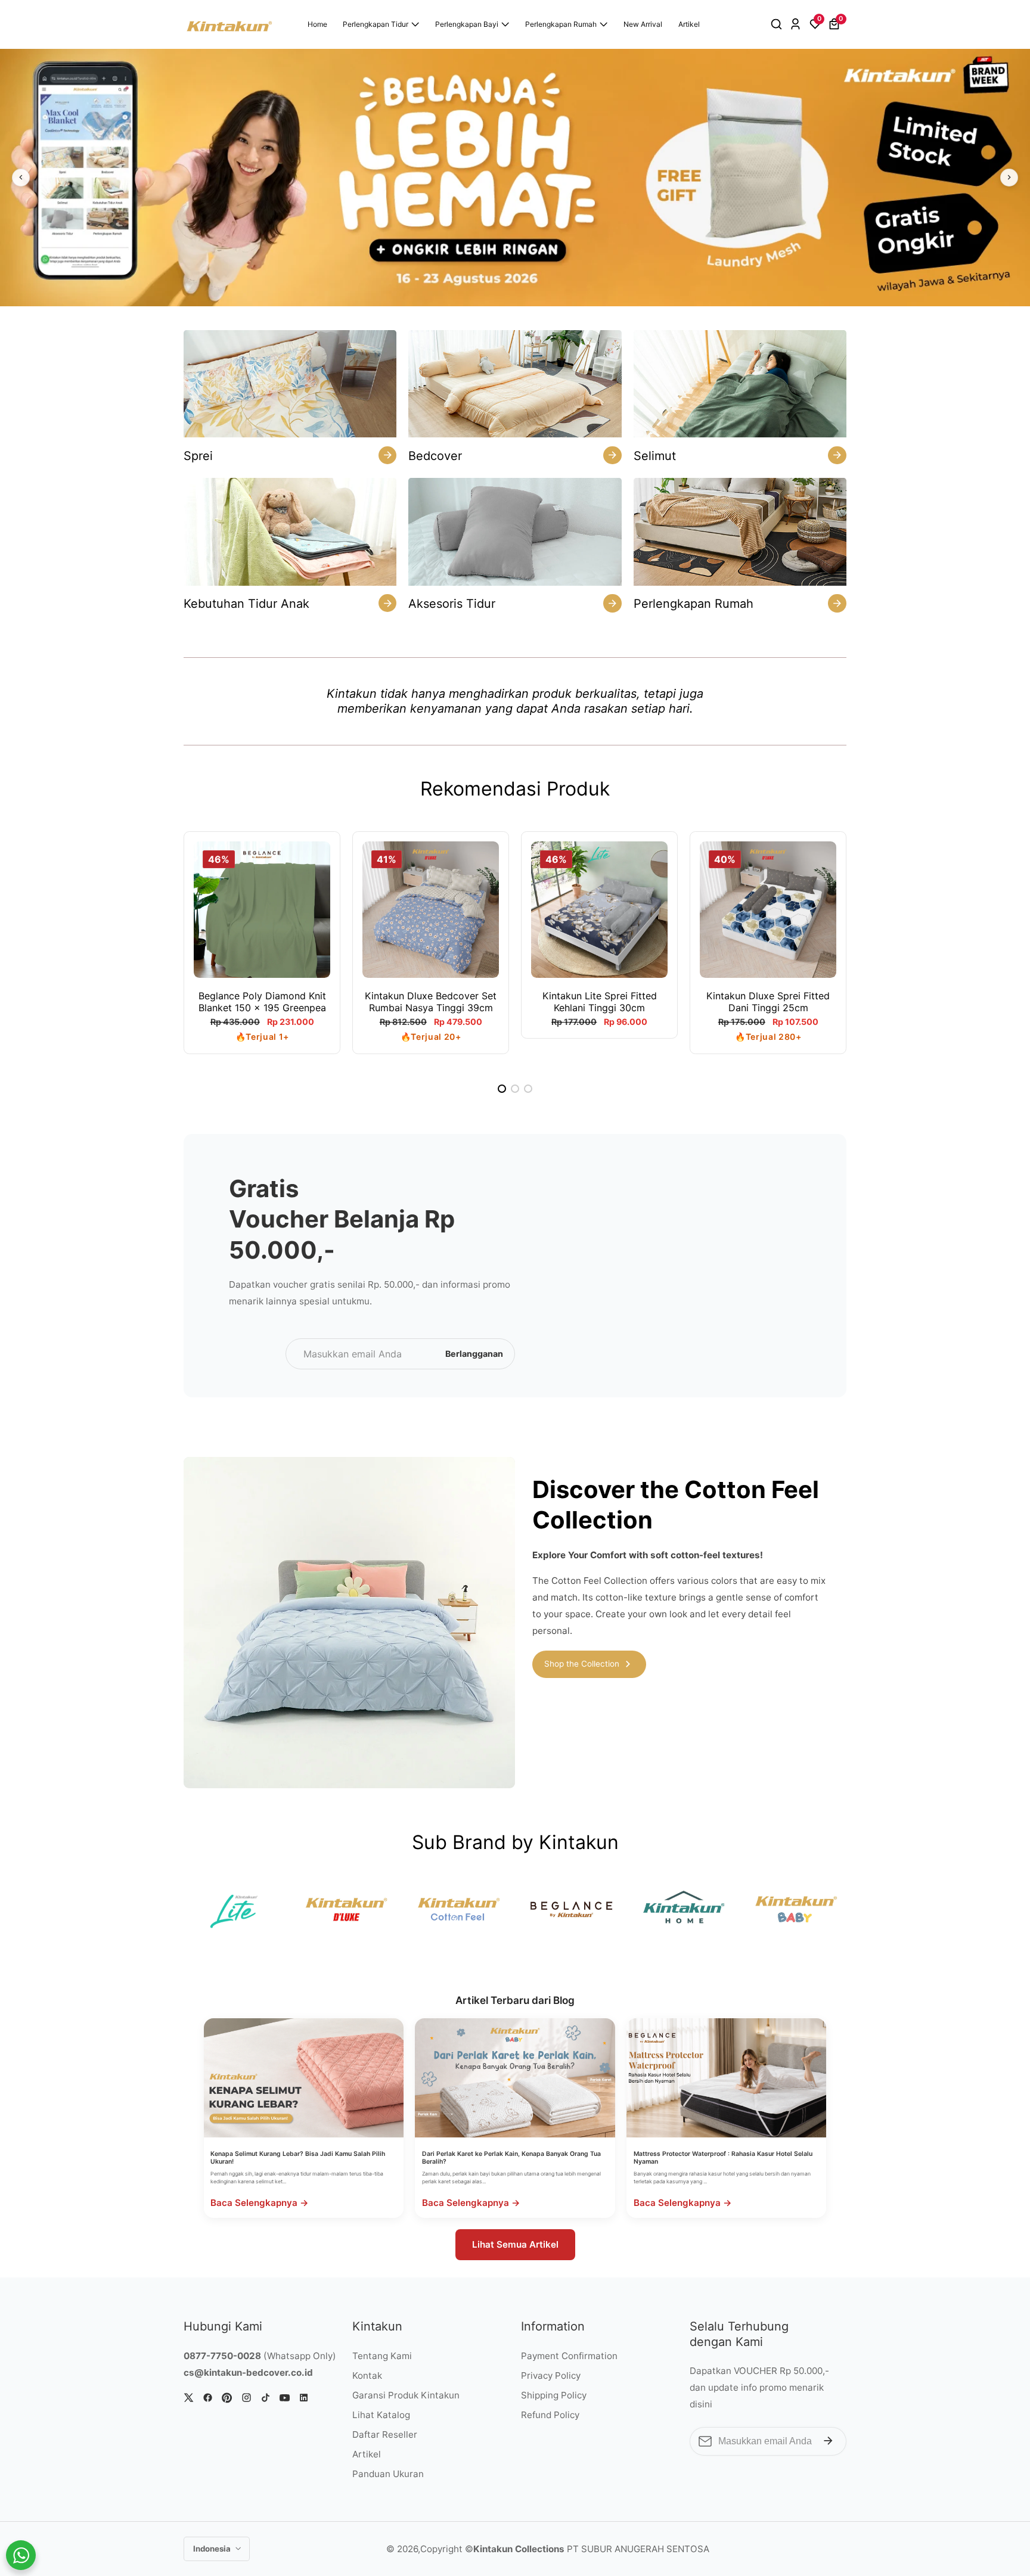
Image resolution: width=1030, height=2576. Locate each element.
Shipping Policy (554, 2395)
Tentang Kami (382, 2356)
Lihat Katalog (381, 2415)
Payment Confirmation (569, 2356)
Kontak (367, 2375)
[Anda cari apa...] (778, 24)
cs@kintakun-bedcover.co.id (248, 2373)
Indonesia (213, 2549)
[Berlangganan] (828, 2442)
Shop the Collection (582, 1664)
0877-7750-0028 (222, 2356)
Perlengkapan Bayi (467, 24)
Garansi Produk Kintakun (406, 2395)
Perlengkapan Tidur (376, 24)
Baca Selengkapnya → (260, 2203)
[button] (502, 1089)
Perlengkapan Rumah (561, 24)
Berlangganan (474, 1354)
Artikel (689, 24)
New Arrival (643, 24)
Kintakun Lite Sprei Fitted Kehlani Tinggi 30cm (600, 1002)
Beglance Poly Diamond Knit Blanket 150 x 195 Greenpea (262, 1002)
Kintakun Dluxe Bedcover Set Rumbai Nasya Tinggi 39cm (431, 1002)
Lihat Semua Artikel (515, 2244)
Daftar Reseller (385, 2434)
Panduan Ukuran (388, 2474)
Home (317, 24)
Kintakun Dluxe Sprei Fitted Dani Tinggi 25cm (768, 1002)
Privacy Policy (551, 2375)
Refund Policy (550, 2415)
